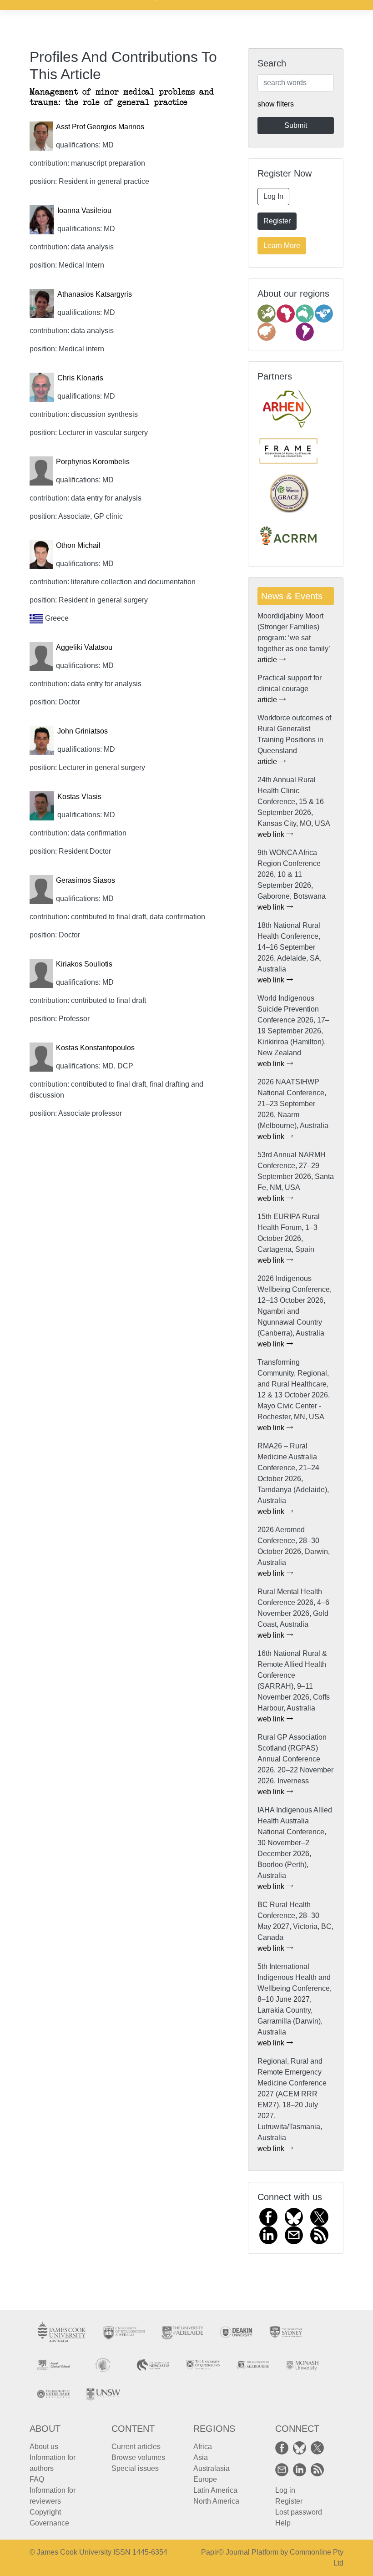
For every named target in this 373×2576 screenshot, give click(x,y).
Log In (273, 196)
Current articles (136, 2447)
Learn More (282, 245)
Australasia (212, 2468)
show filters (276, 104)
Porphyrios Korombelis (93, 462)
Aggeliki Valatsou (84, 647)
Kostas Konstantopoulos (95, 1048)
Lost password (299, 2512)
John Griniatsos (83, 731)
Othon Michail (78, 545)
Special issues (135, 2468)
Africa (203, 2447)
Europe (205, 2479)
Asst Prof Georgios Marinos (100, 127)
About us (44, 2447)
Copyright (45, 2512)
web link (272, 834)
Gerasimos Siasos (86, 880)
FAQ (37, 2479)
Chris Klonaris (80, 378)
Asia (201, 2457)
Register (277, 221)
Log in (285, 2490)
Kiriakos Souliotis (84, 964)
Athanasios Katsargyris (95, 294)
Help (283, 2523)
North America (216, 2501)
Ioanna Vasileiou (84, 210)
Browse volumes (138, 2457)
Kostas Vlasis (79, 797)
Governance (49, 2523)
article (268, 660)
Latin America (215, 2490)
